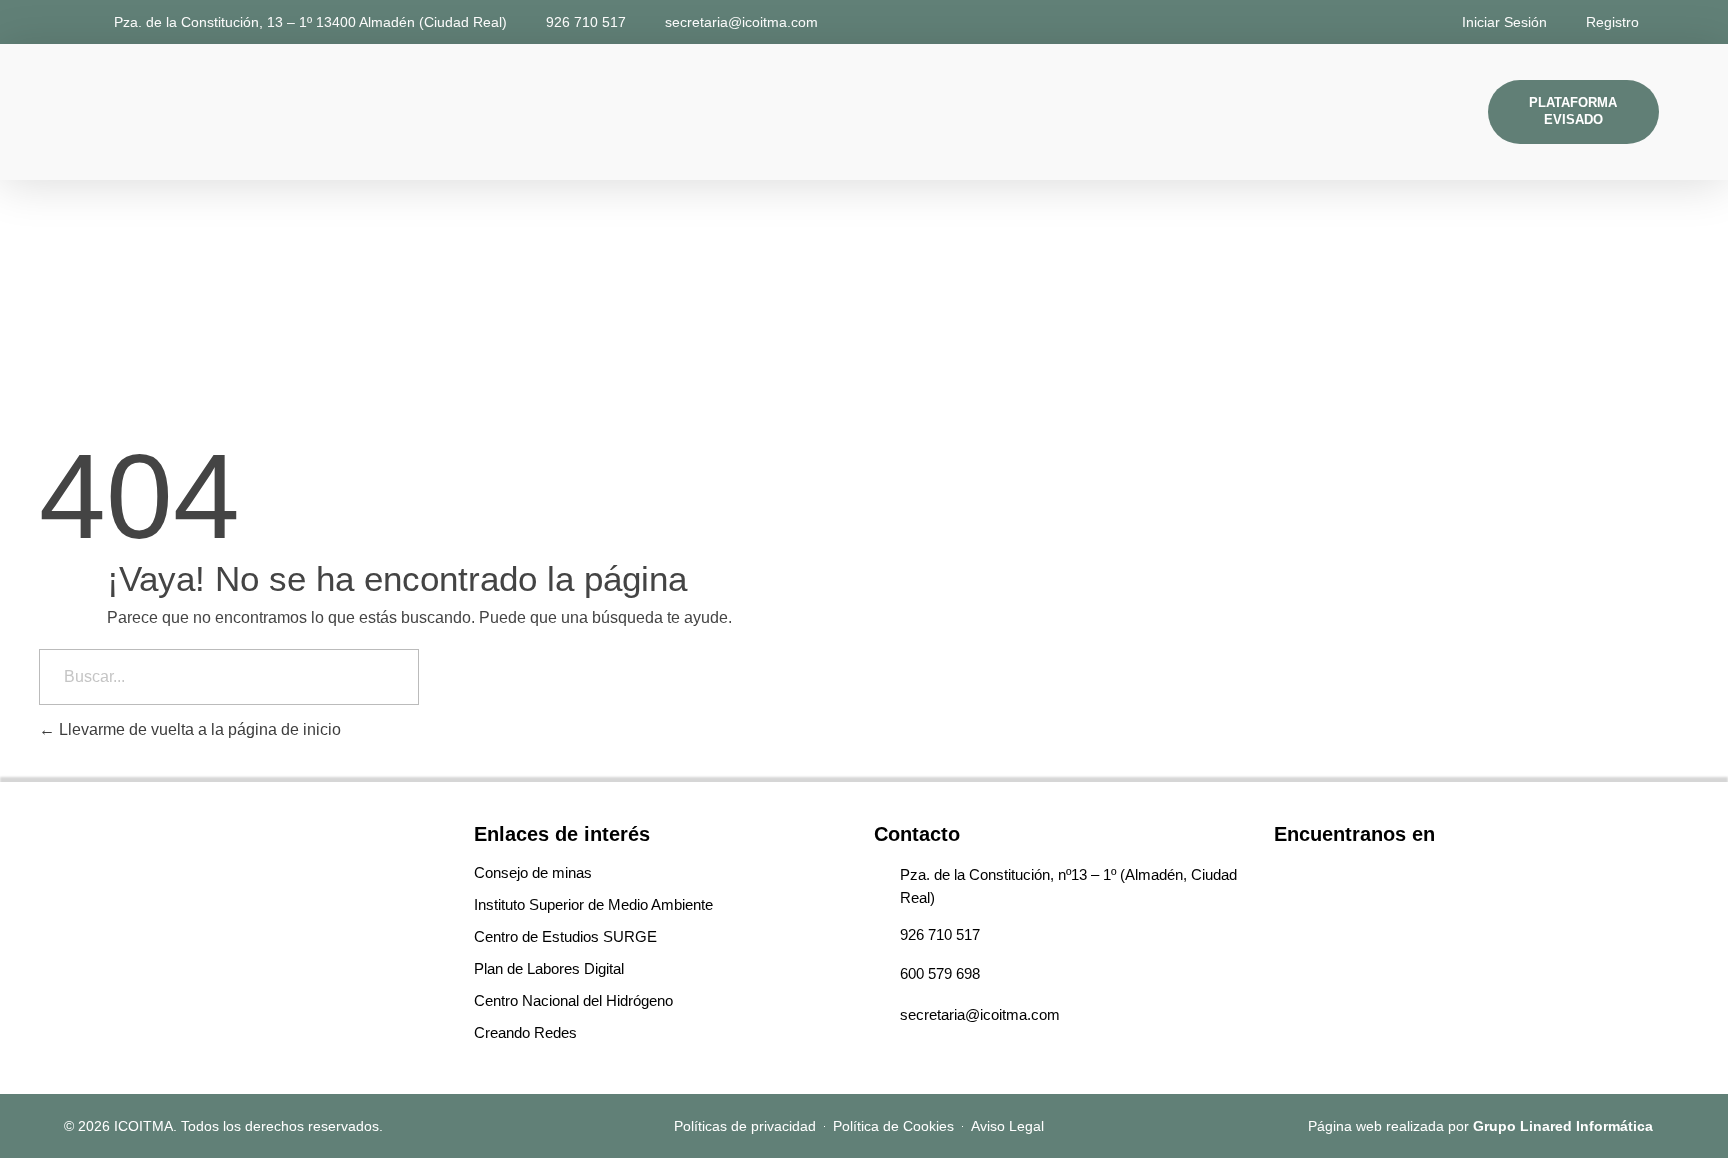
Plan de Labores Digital (549, 968)
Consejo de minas (533, 872)
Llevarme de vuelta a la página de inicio (198, 729)
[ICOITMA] (112, 108)
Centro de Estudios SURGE (565, 936)
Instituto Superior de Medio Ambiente (593, 904)
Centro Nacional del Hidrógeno (573, 1000)
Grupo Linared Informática (1563, 1126)
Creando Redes (525, 1032)
